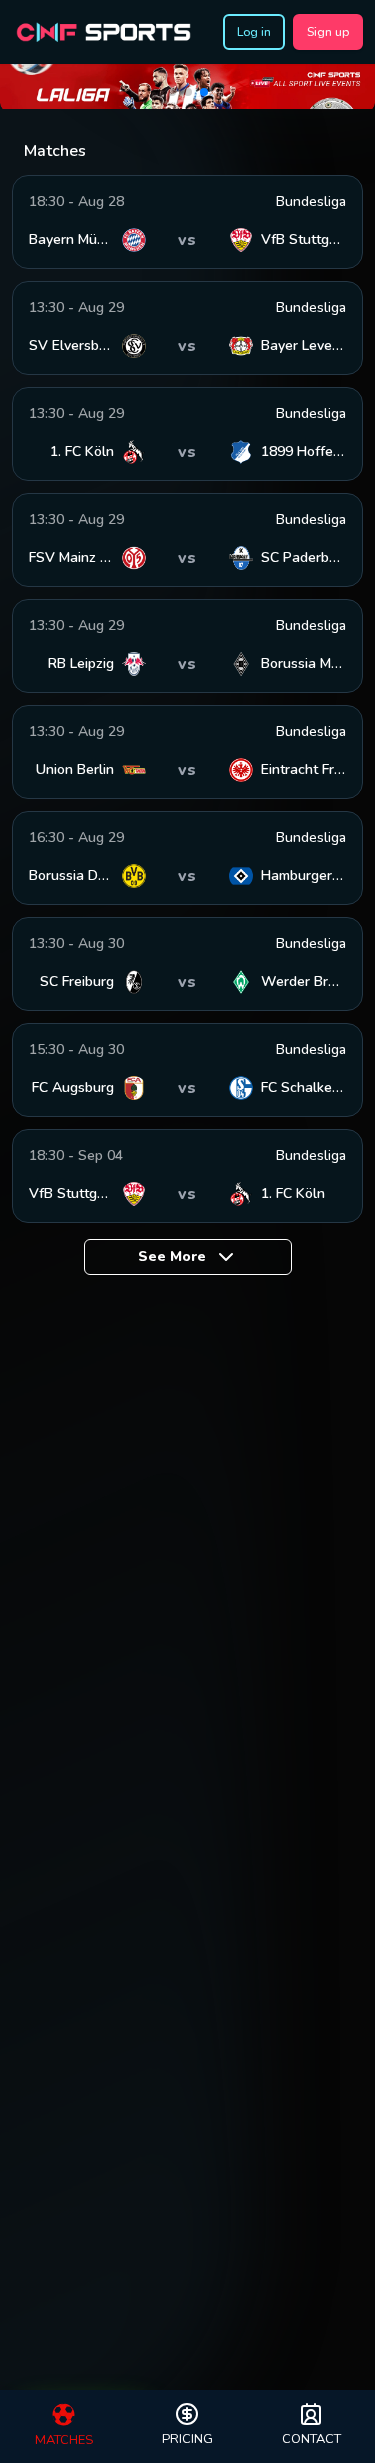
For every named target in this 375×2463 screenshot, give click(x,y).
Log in (254, 32)
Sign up (328, 32)
